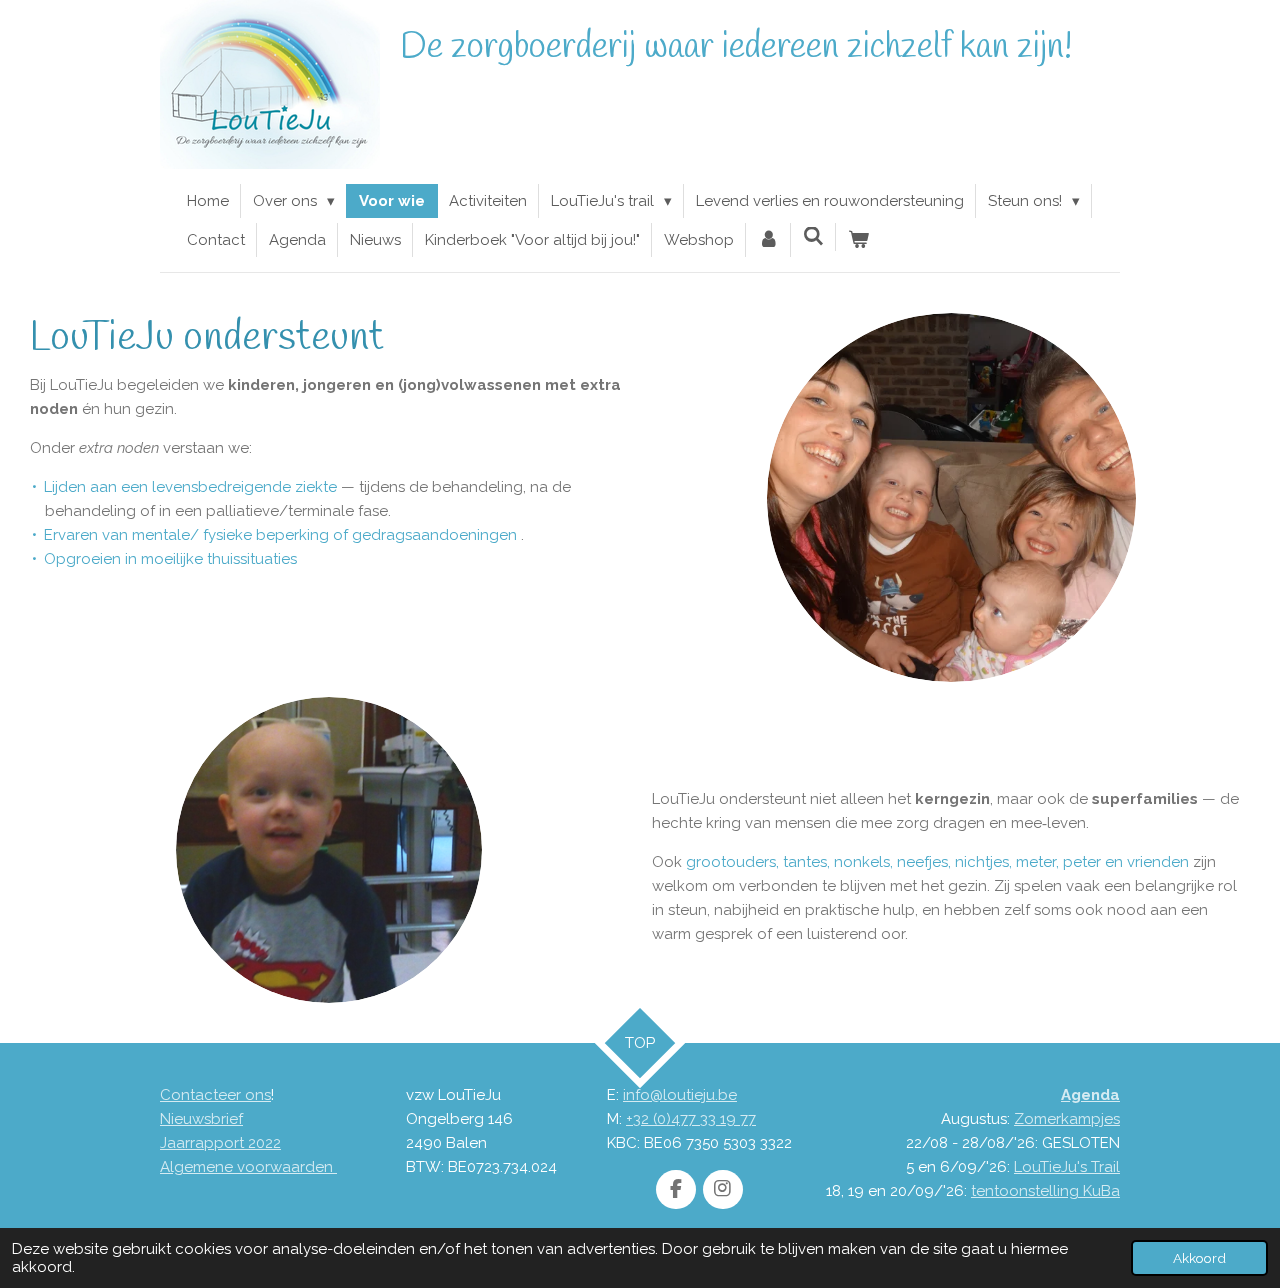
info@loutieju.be (680, 1095)
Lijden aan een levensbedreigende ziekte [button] (190, 487)
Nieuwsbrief (201, 1119)
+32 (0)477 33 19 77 (691, 1119)
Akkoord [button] (1199, 1258)
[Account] (768, 240)
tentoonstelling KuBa (1045, 1191)
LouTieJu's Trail (1067, 1167)
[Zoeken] (813, 237)
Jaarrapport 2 (208, 1143)
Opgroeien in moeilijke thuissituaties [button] (170, 559)
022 (268, 1143)
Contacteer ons (215, 1095)
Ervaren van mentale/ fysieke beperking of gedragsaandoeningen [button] (280, 535)
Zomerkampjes (1067, 1119)
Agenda (1090, 1095)
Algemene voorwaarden (248, 1167)
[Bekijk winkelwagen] (858, 240)
